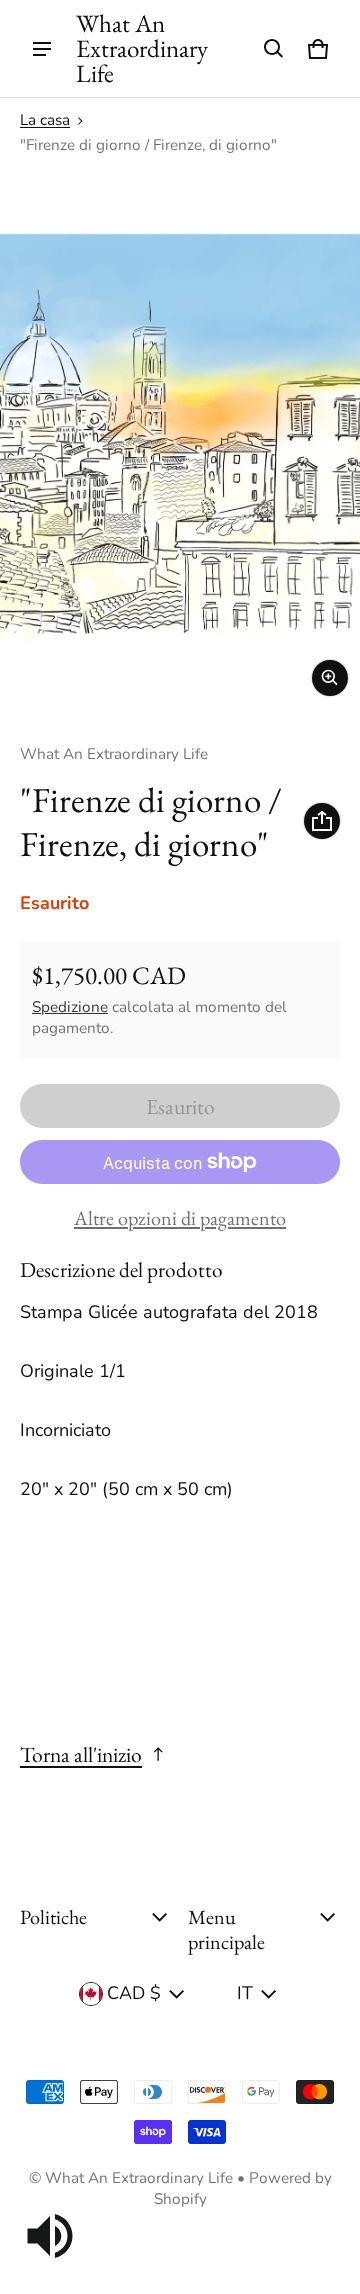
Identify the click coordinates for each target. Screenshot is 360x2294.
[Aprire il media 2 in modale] (180, 438)
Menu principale (226, 1929)
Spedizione (70, 1007)
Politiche (53, 1917)
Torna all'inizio (81, 1754)
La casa (45, 120)
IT (245, 1993)
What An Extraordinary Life (139, 2178)
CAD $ (134, 1993)
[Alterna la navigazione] (42, 49)
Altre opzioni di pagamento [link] (180, 1218)
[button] (274, 49)
